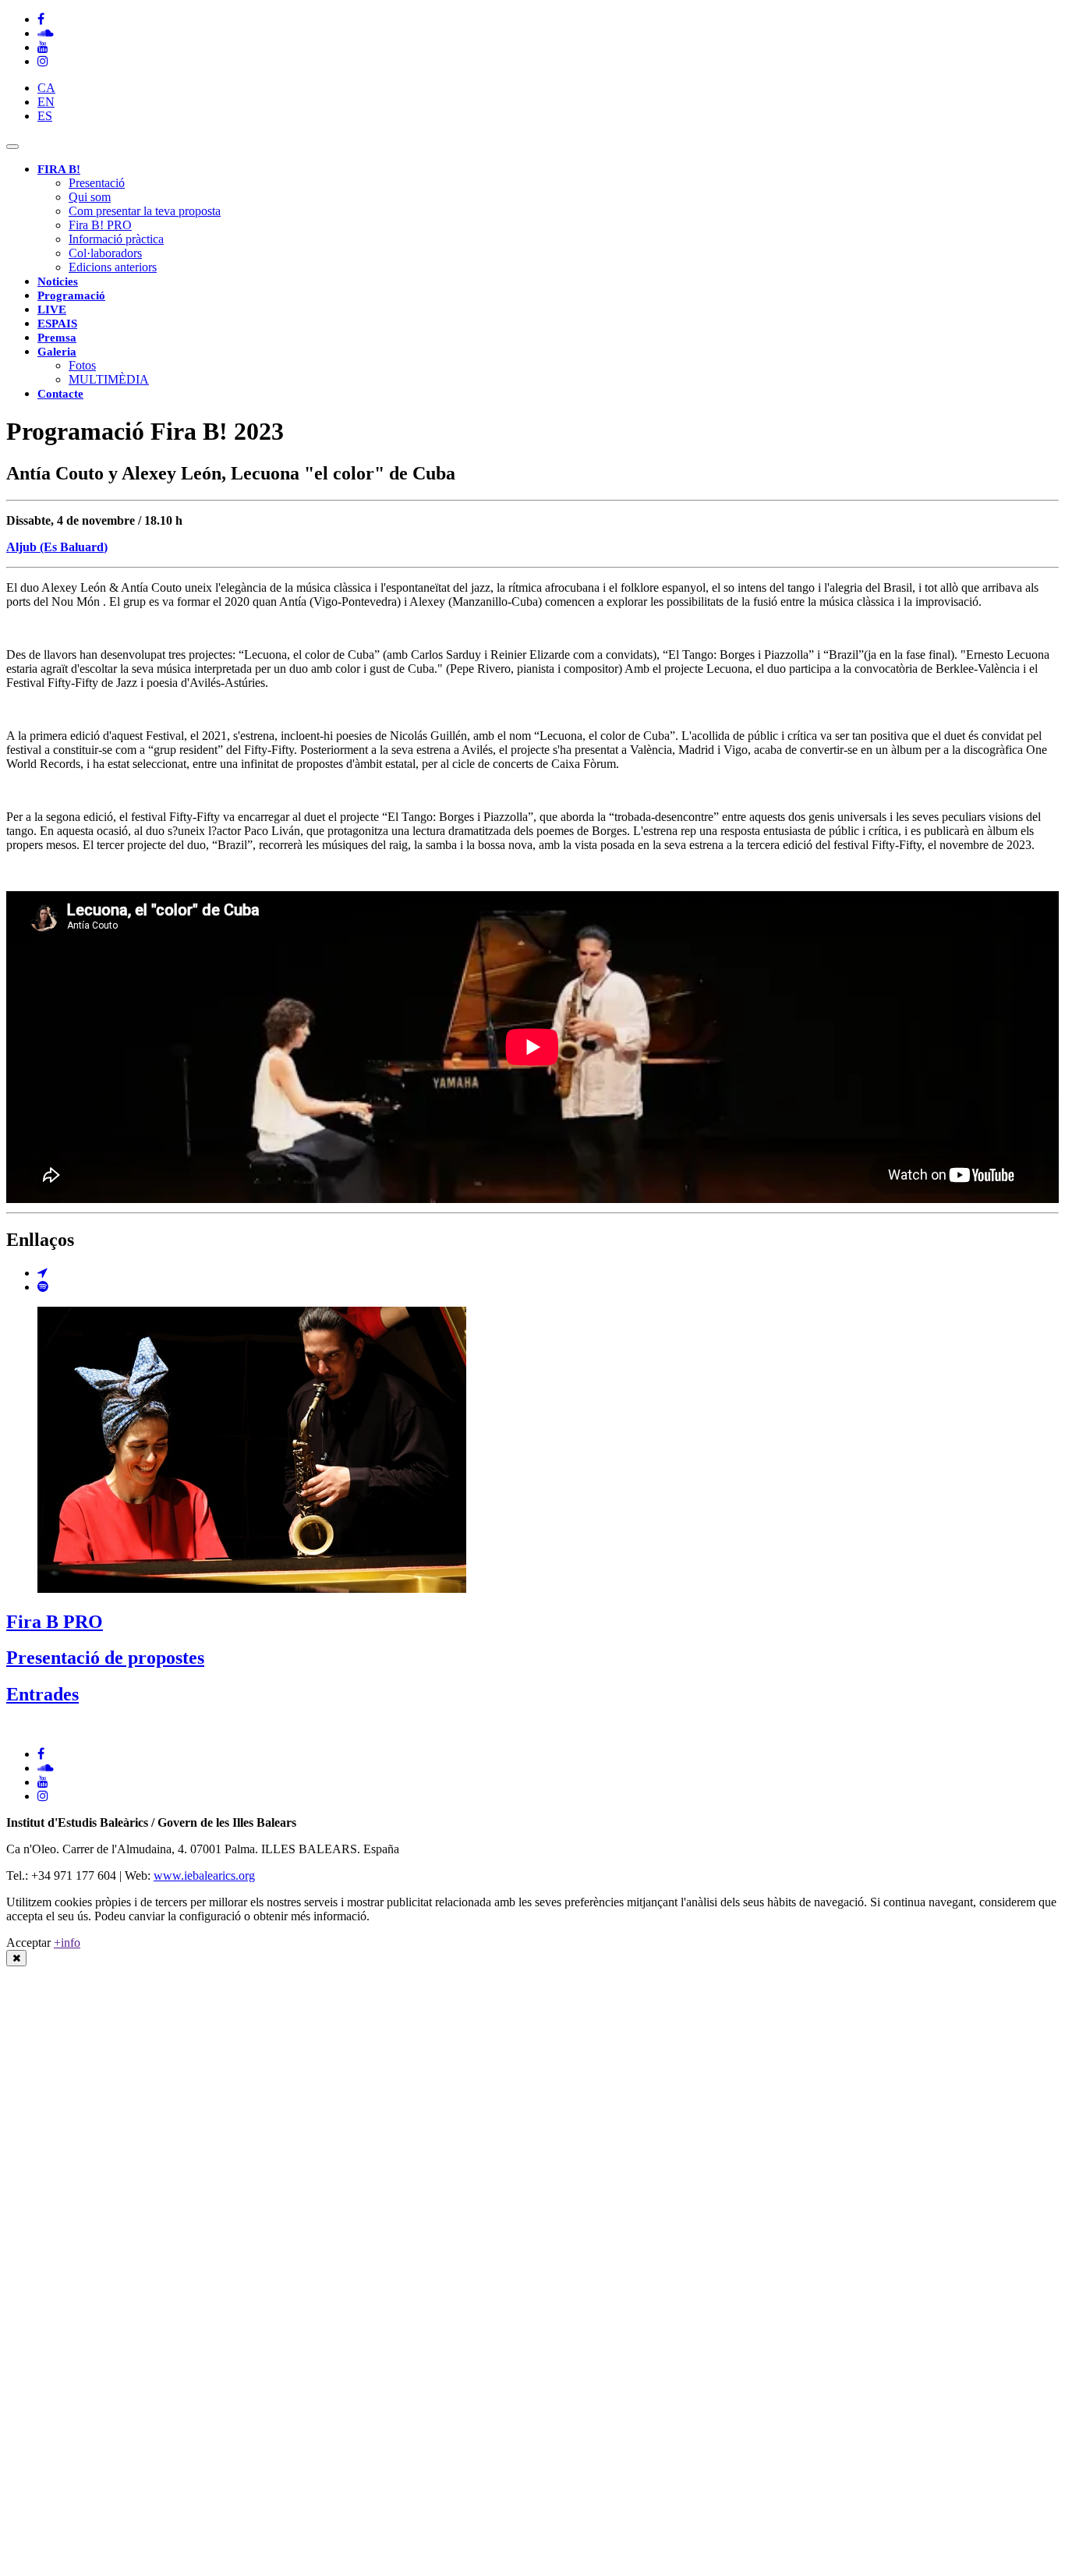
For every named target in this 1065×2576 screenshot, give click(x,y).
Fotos (82, 365)
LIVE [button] (52, 310)
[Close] (16, 1958)
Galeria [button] (57, 352)
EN (46, 102)
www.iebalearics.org (204, 1875)
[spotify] (43, 1287)
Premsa (57, 338)
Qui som (90, 197)
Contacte (60, 394)
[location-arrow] (42, 1273)
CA (46, 88)
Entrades (42, 1694)
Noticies (58, 281)
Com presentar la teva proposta (145, 211)
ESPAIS (57, 324)
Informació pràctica (116, 239)
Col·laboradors (105, 253)
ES (45, 116)
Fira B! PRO (100, 225)
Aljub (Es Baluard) (57, 547)
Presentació (97, 183)
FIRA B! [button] (59, 169)
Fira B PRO (55, 1622)
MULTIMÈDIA (109, 379)
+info (67, 1943)
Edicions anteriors (113, 267)
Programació (71, 295)
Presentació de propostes (105, 1658)
